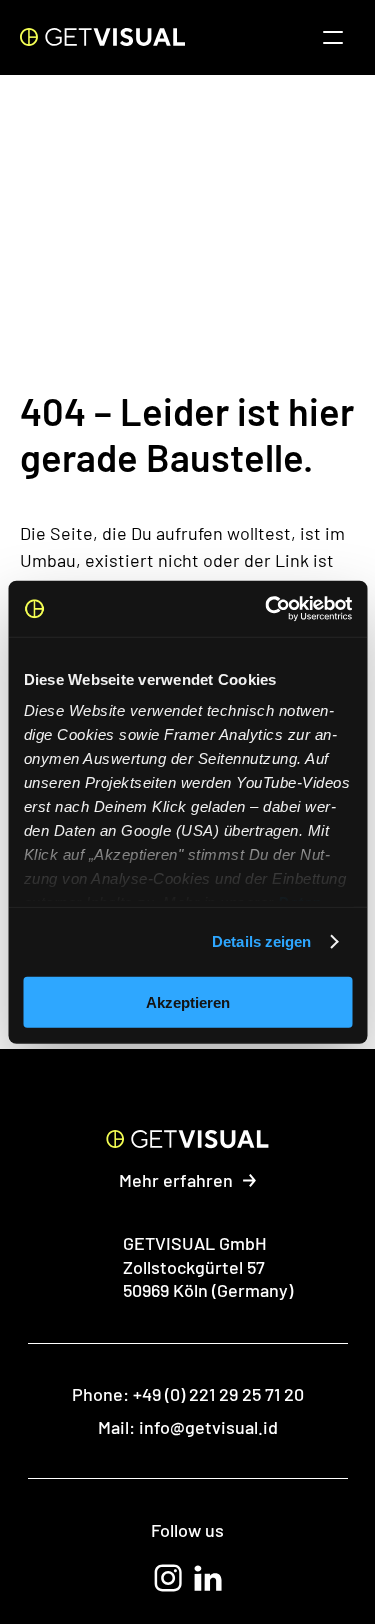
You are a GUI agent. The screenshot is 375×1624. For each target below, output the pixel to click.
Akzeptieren (188, 1001)
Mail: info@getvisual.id (188, 1427)
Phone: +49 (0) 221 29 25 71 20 (188, 1394)
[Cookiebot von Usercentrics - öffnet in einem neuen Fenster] (267, 609)
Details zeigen (261, 941)
